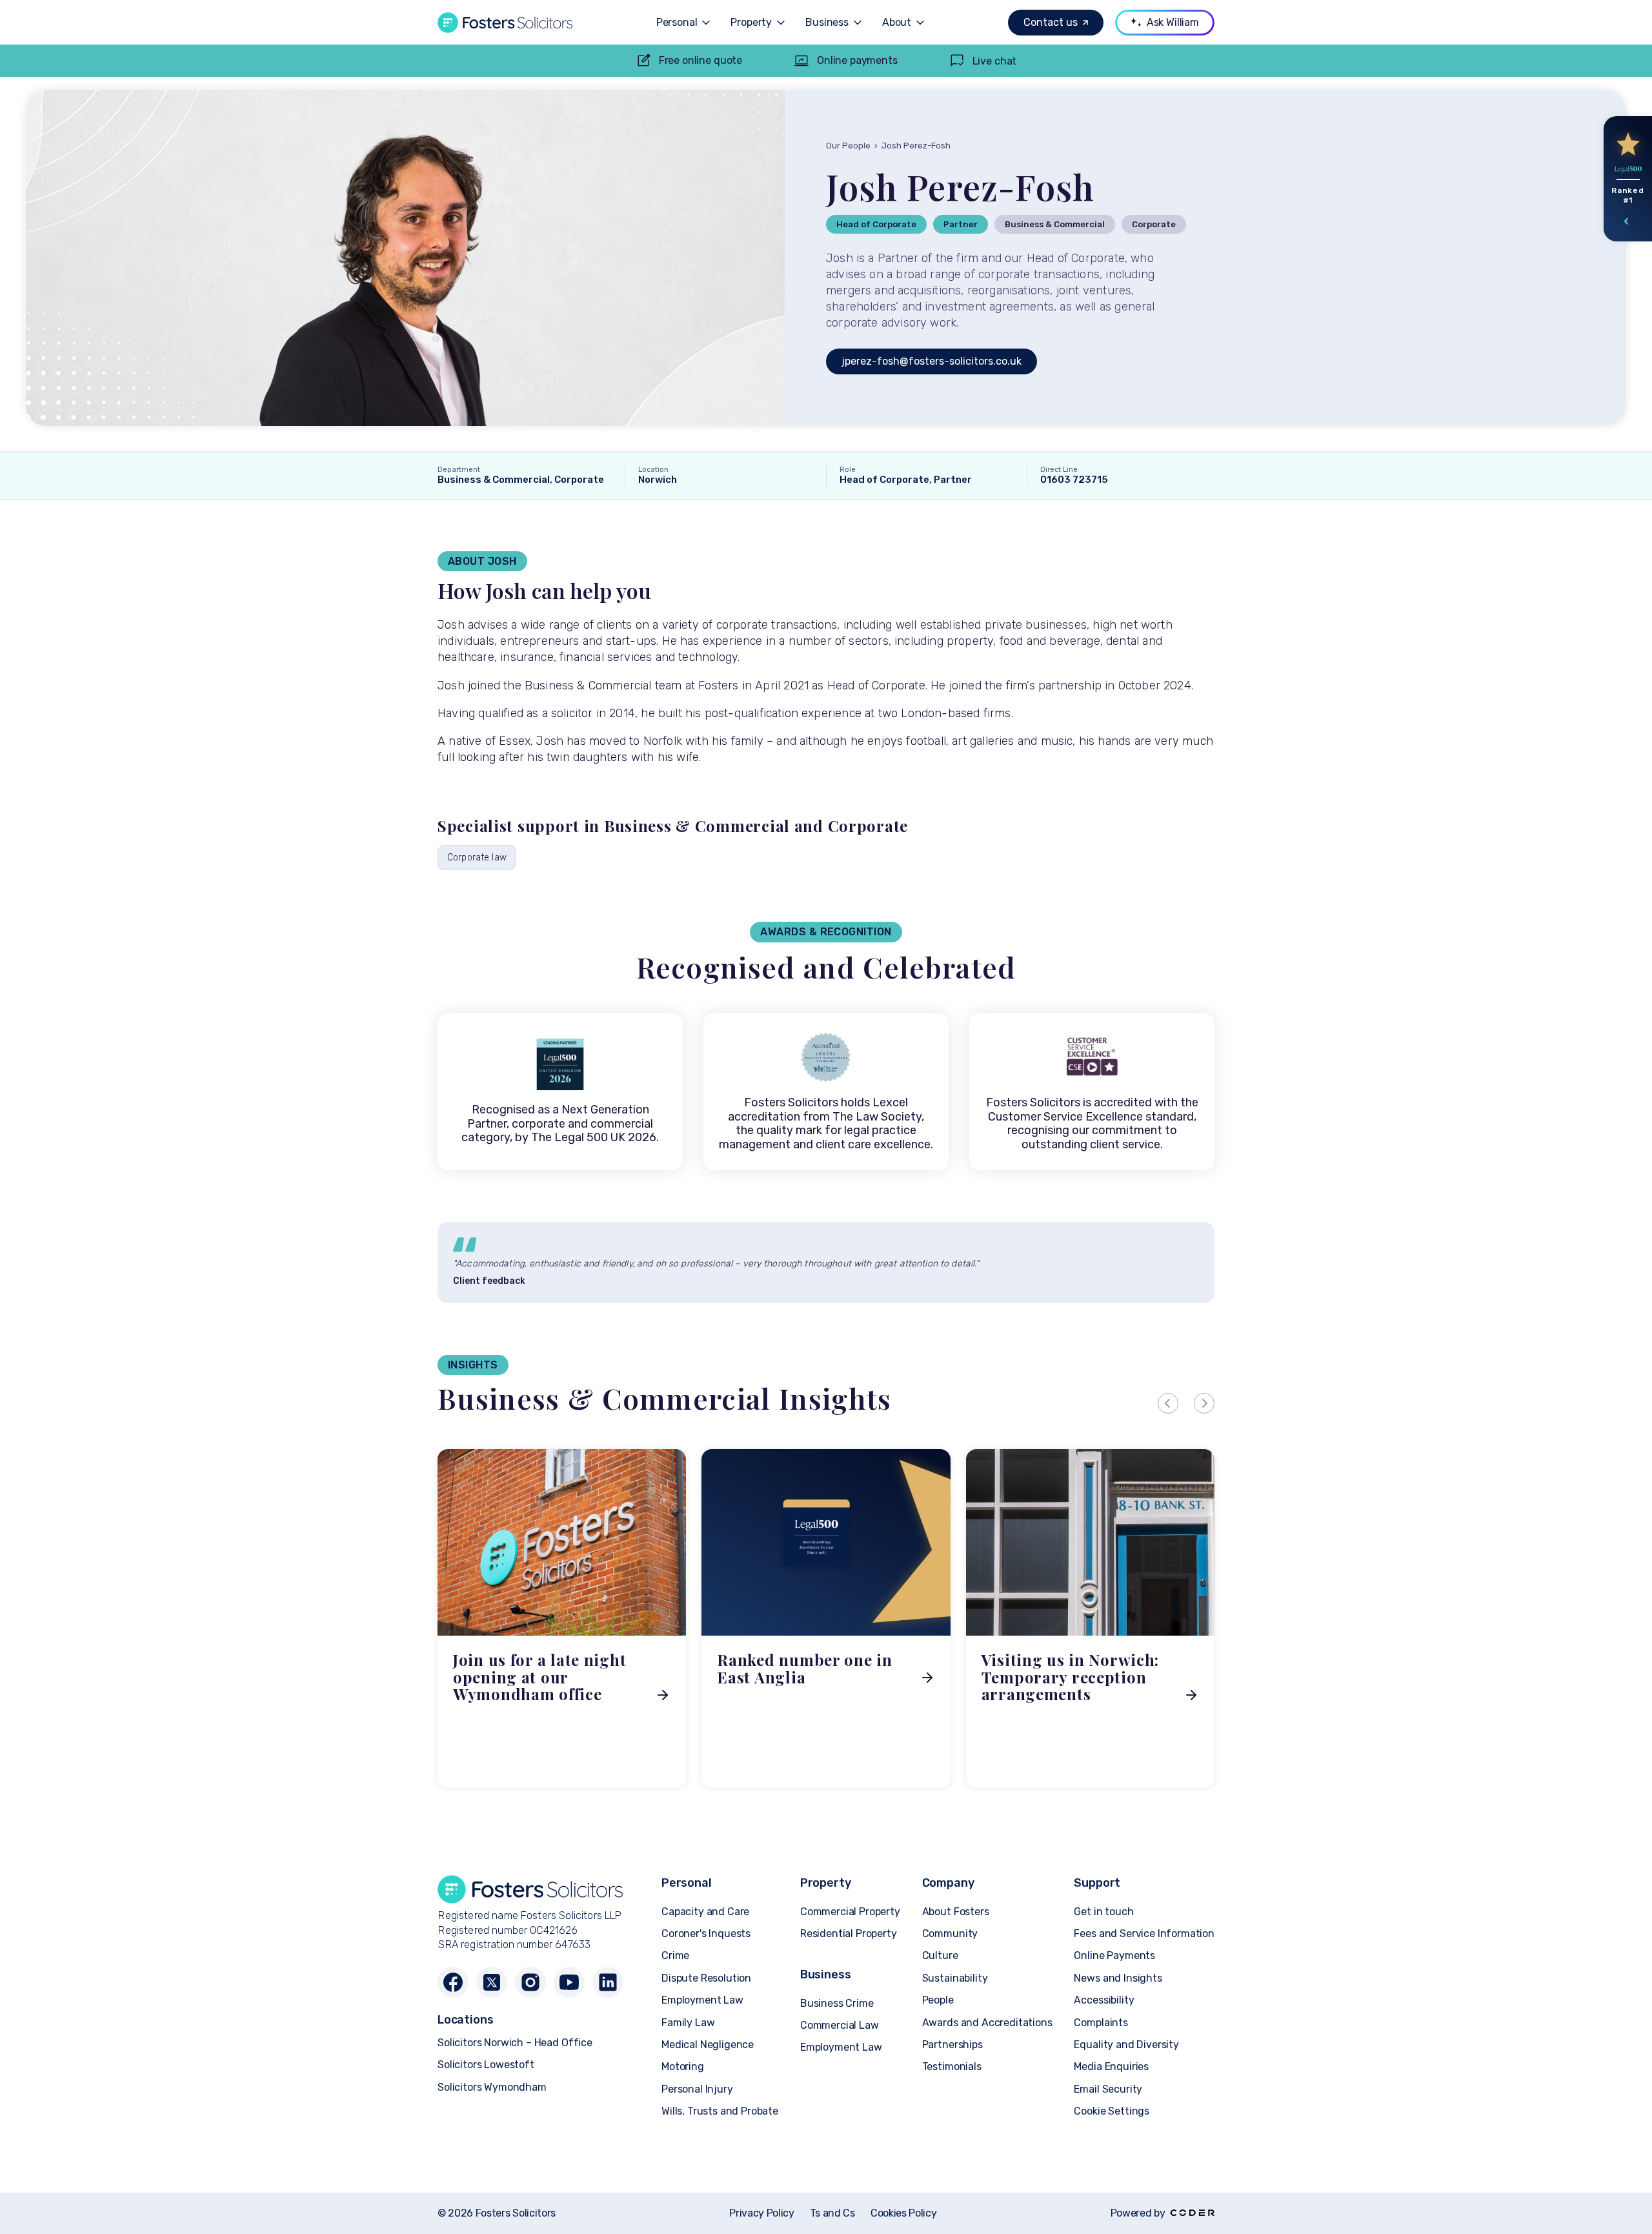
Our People (848, 146)
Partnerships (952, 2045)
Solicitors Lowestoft (486, 2065)
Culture (940, 1955)
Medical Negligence (708, 2045)
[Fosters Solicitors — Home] (505, 23)
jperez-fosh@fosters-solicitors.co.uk (932, 361)
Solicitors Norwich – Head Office (515, 2043)
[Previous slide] (1168, 1403)
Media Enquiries (1111, 2066)
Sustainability (955, 1978)
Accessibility (1104, 2000)
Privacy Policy (762, 2213)
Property (751, 23)
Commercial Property (850, 1912)
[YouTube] (569, 1982)
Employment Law (702, 2000)
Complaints (1101, 2023)
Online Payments (1114, 1955)
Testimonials (952, 2066)
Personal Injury (697, 2089)
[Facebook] (453, 1982)
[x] (492, 1982)
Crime (675, 1955)
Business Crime (837, 2003)
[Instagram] (530, 1982)
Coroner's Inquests (706, 1934)
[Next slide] (1204, 1403)
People (938, 2000)
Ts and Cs (832, 2213)
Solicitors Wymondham (492, 2087)
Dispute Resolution (706, 1978)
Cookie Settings (1112, 2111)
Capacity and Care (705, 1912)
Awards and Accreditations (987, 2023)
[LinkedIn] (608, 1982)
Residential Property (849, 1934)
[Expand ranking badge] (1627, 221)
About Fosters (956, 1912)
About (897, 23)
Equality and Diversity (1126, 2045)
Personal (677, 23)
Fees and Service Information (1144, 1934)
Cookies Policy (904, 2213)
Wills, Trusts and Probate (720, 2111)
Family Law (688, 2023)
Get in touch (1103, 1912)
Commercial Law (840, 2025)
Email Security (1108, 2089)
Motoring (683, 2066)
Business (827, 23)
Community (950, 1934)
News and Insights (1118, 1978)
